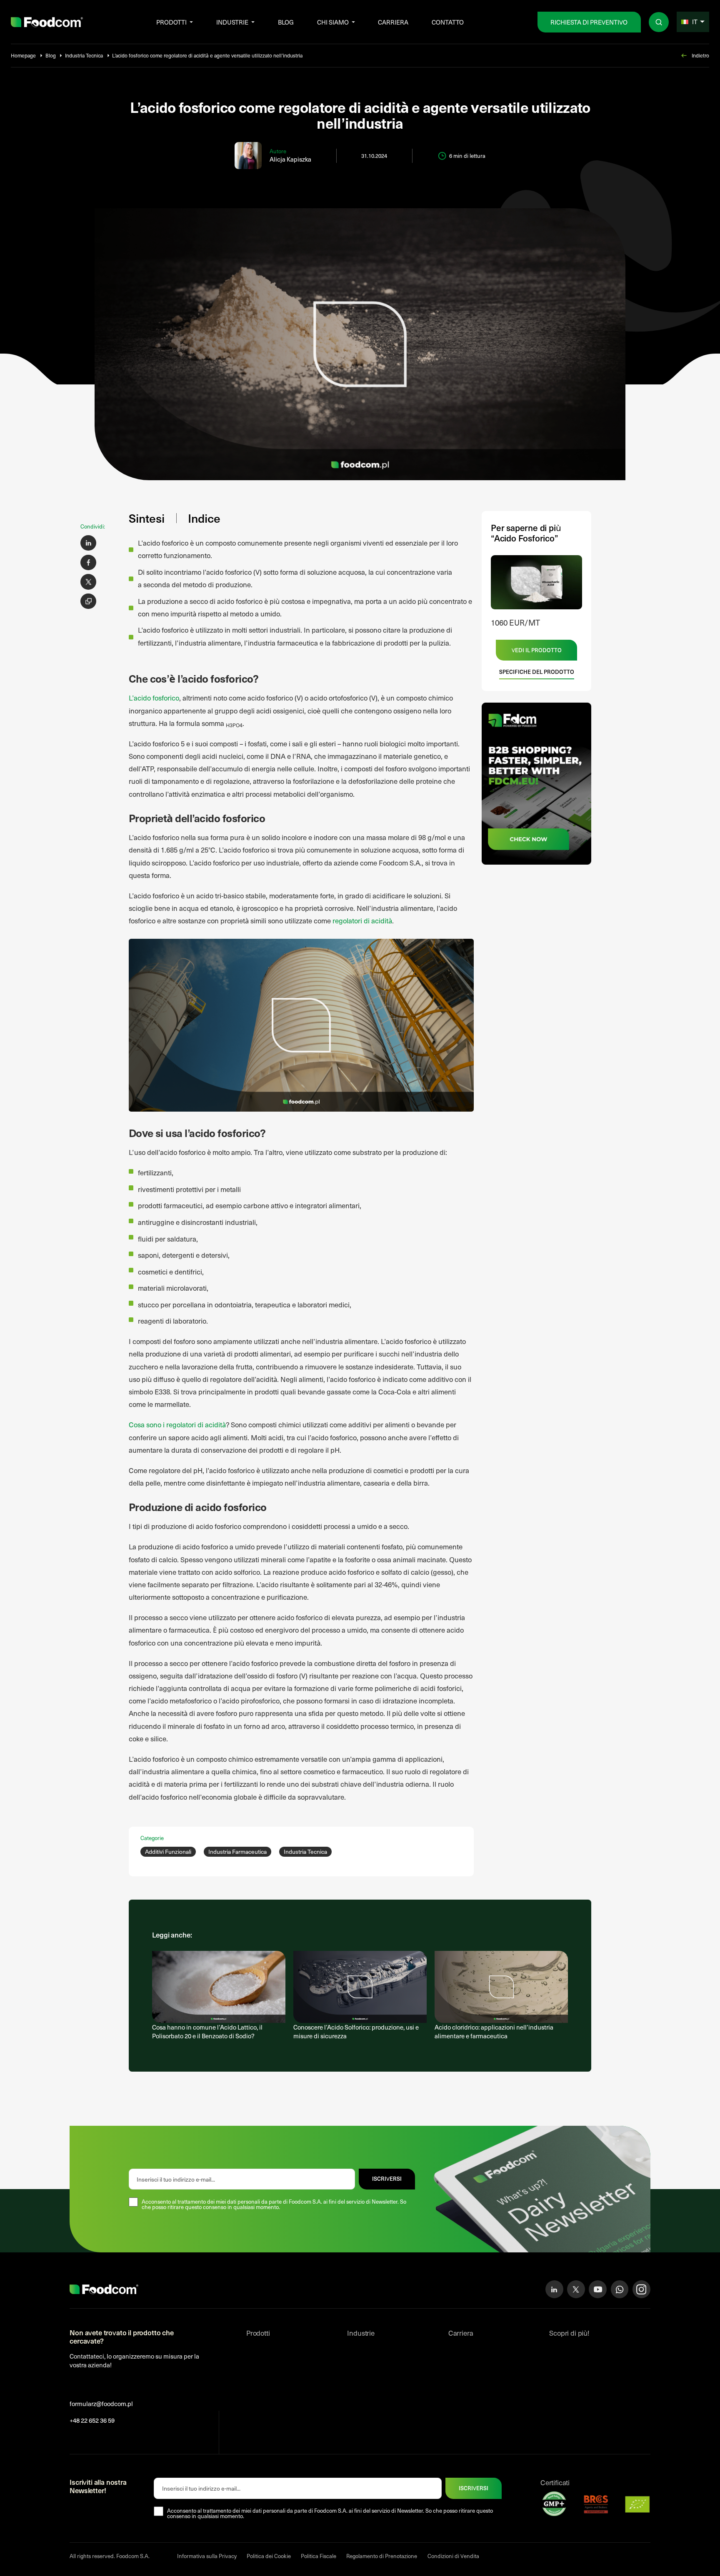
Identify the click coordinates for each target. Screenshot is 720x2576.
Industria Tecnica (84, 55)
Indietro (700, 55)
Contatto (448, 22)
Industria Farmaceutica (237, 1852)
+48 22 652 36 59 (92, 2420)
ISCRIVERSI (387, 2179)
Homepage (23, 55)
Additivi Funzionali (168, 1852)
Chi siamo (333, 22)
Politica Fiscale (319, 2556)
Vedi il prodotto (537, 650)
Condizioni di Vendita (453, 2556)
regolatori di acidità (362, 921)
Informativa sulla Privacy (207, 2556)
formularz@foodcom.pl (101, 2404)
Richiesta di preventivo (589, 22)
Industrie (232, 22)
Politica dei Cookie (269, 2556)
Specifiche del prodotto (537, 672)
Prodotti (171, 22)
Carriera (393, 22)
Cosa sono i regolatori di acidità (177, 1425)
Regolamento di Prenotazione (382, 2556)
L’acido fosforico (154, 698)
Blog (286, 22)
